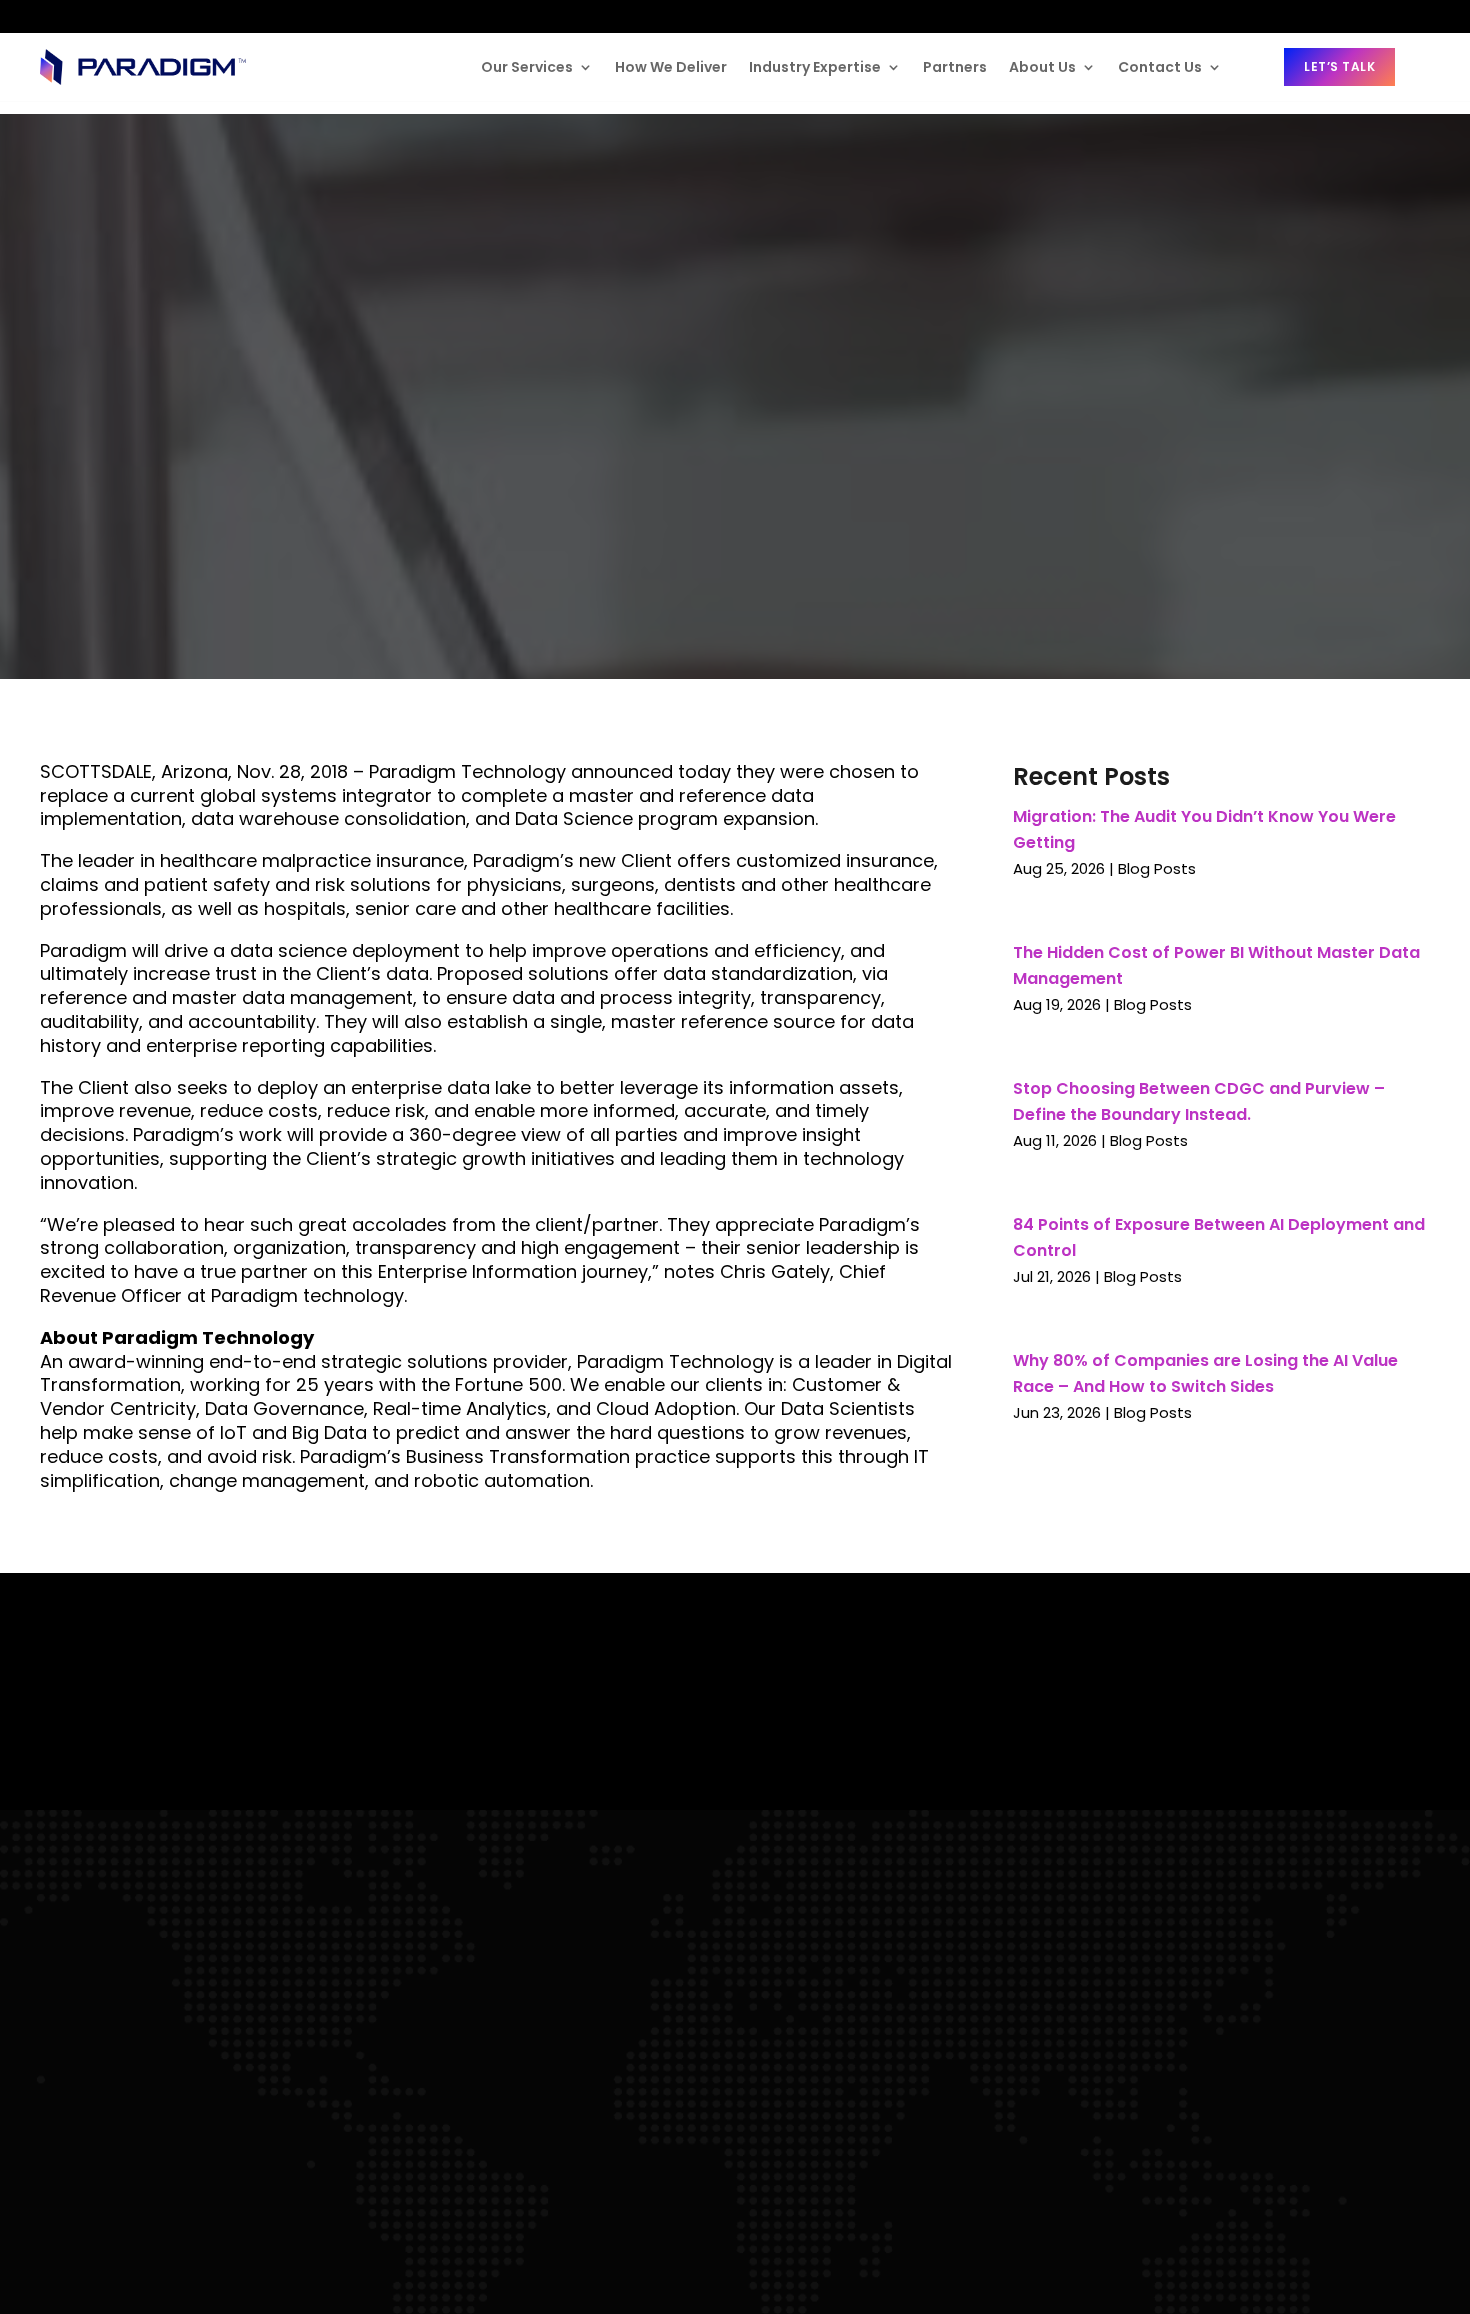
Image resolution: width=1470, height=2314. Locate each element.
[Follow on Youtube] (170, 16)
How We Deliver (671, 67)
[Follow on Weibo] (210, 17)
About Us (1042, 67)
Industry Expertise (815, 67)
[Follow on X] (133, 18)
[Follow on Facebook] (96, 16)
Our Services (527, 67)
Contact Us (1160, 67)
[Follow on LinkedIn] (56, 16)
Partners (955, 67)
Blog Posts (1157, 868)
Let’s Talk (1339, 66)
